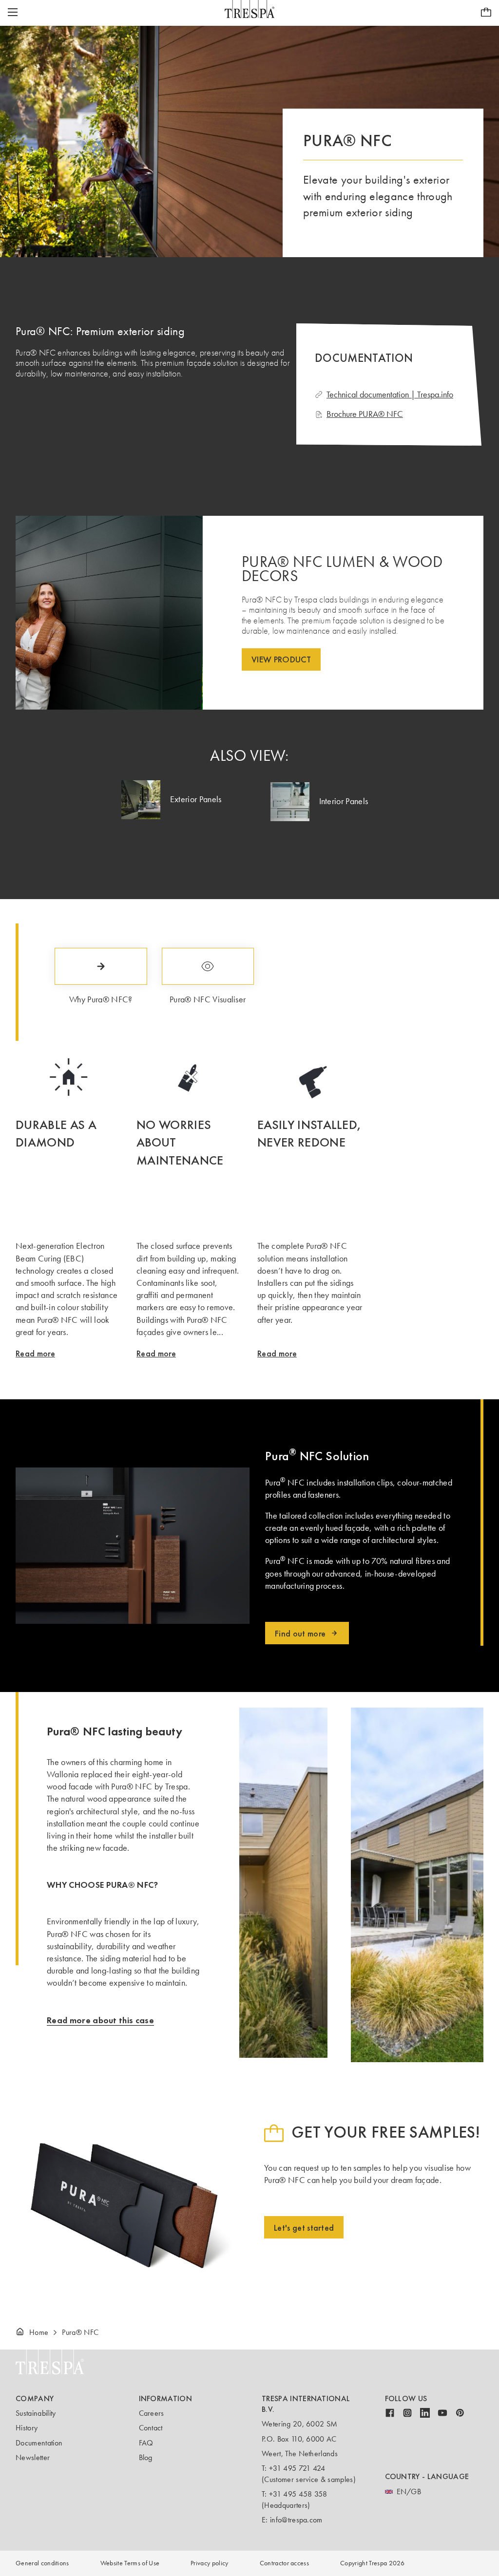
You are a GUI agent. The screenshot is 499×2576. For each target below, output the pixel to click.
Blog (146, 2457)
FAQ (146, 2443)
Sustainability (36, 2413)
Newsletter (33, 2457)
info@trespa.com (296, 2520)
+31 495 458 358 (298, 2494)
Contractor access (284, 2563)
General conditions (42, 2563)
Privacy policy (209, 2563)
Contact (151, 2428)
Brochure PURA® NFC (365, 414)
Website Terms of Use (130, 2563)
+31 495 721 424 (297, 2468)
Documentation (39, 2443)
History (27, 2428)
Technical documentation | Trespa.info (390, 395)
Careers (152, 2413)
